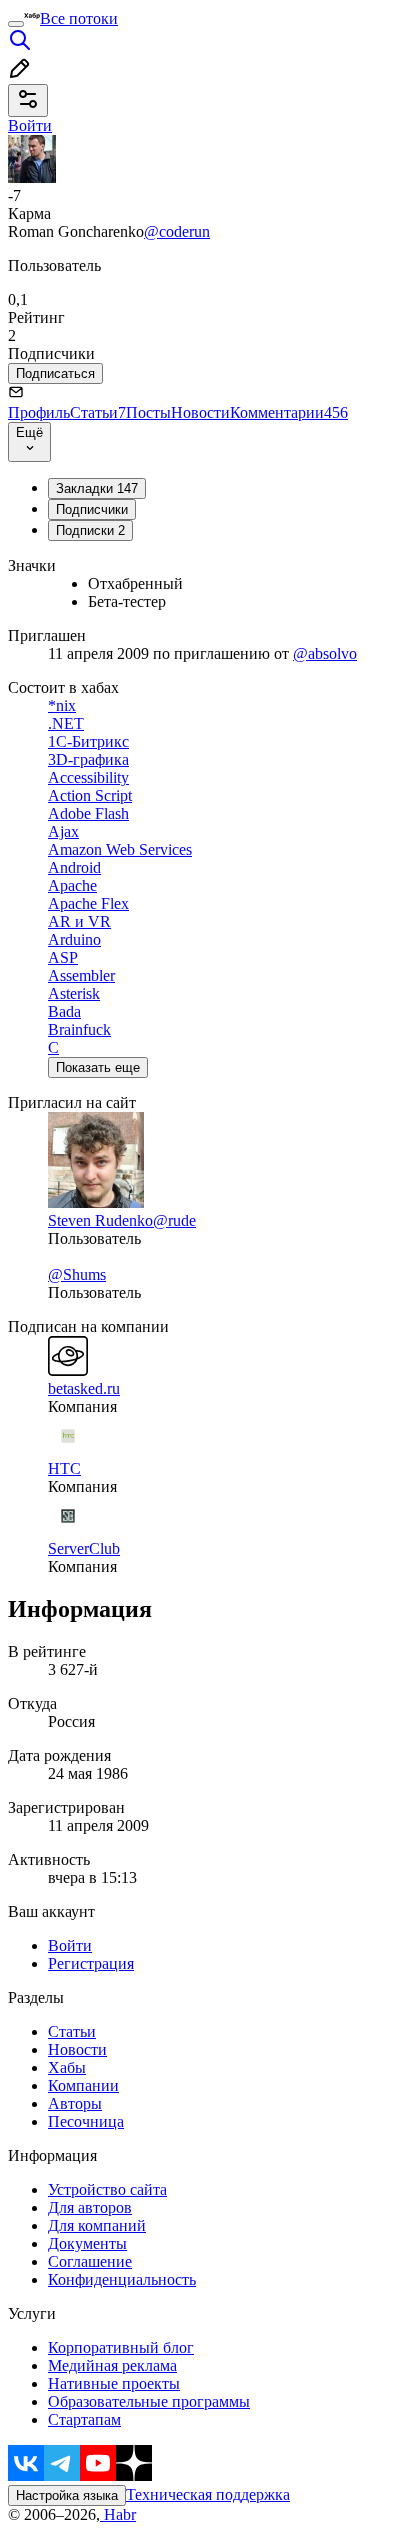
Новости (200, 412)
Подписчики (92, 509)
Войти (70, 1945)
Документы (87, 2243)
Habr (118, 2514)
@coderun (177, 231)
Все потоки (79, 18)
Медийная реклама (112, 2365)
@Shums (77, 1274)
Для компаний (97, 2225)
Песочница (86, 2121)
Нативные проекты (114, 2383)
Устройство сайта (107, 2189)
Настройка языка (67, 2495)
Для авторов (90, 2207)
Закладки (97, 488)
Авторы (75, 2103)
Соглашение (90, 2261)
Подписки (90, 530)
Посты (148, 412)
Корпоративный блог (121, 2347)
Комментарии (289, 412)
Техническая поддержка (208, 2494)
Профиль (39, 412)
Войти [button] (30, 125)
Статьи (98, 412)
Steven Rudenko (100, 1220)
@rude (174, 1220)
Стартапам (84, 2419)
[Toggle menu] (16, 24)
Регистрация (91, 1963)
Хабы (67, 2067)
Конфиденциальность (122, 2279)
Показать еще (98, 1067)
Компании (83, 2085)
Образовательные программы (149, 2401)
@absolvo (325, 653)
